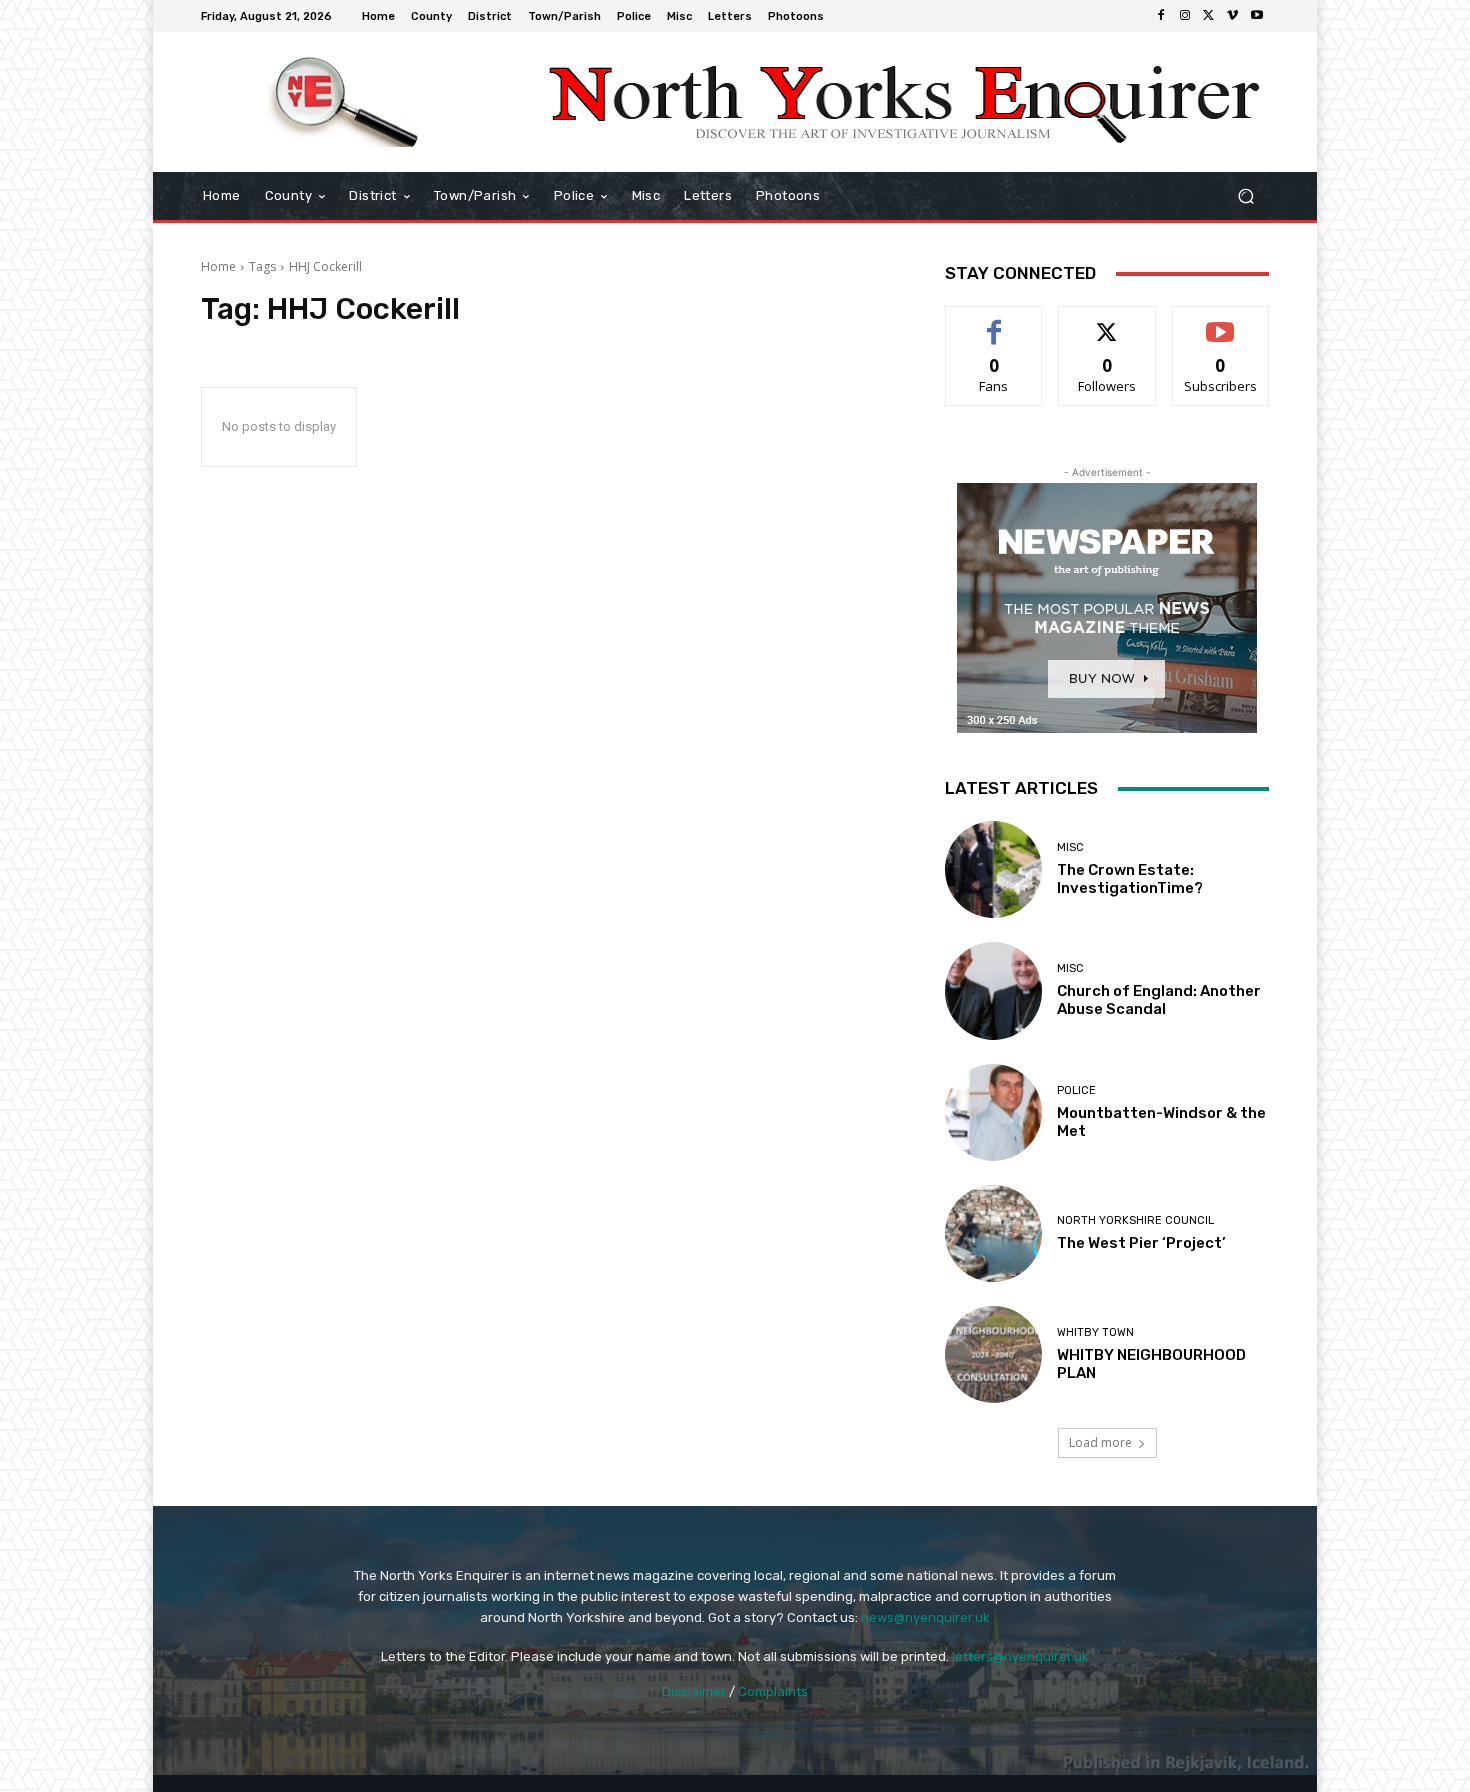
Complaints (773, 1691)
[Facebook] (1161, 16)
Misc (1070, 847)
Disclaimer (694, 1691)
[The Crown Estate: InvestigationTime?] (993, 869)
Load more (1100, 1442)
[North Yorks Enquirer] (344, 102)
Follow (1107, 321)
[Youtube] (1257, 16)
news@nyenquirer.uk (925, 1617)
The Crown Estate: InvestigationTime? (1130, 879)
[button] (1245, 196)
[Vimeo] (1233, 16)
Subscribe (1221, 321)
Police (1076, 1090)
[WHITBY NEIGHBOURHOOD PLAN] (993, 1354)
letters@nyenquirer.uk (1020, 1656)
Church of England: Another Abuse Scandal (1159, 1000)
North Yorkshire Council (1135, 1220)
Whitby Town (1095, 1332)
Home (218, 266)
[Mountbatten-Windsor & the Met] (993, 1112)
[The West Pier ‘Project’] (993, 1233)
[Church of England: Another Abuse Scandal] (993, 990)
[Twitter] (1209, 16)
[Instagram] (1185, 16)
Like (994, 321)
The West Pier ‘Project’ (1141, 1243)
